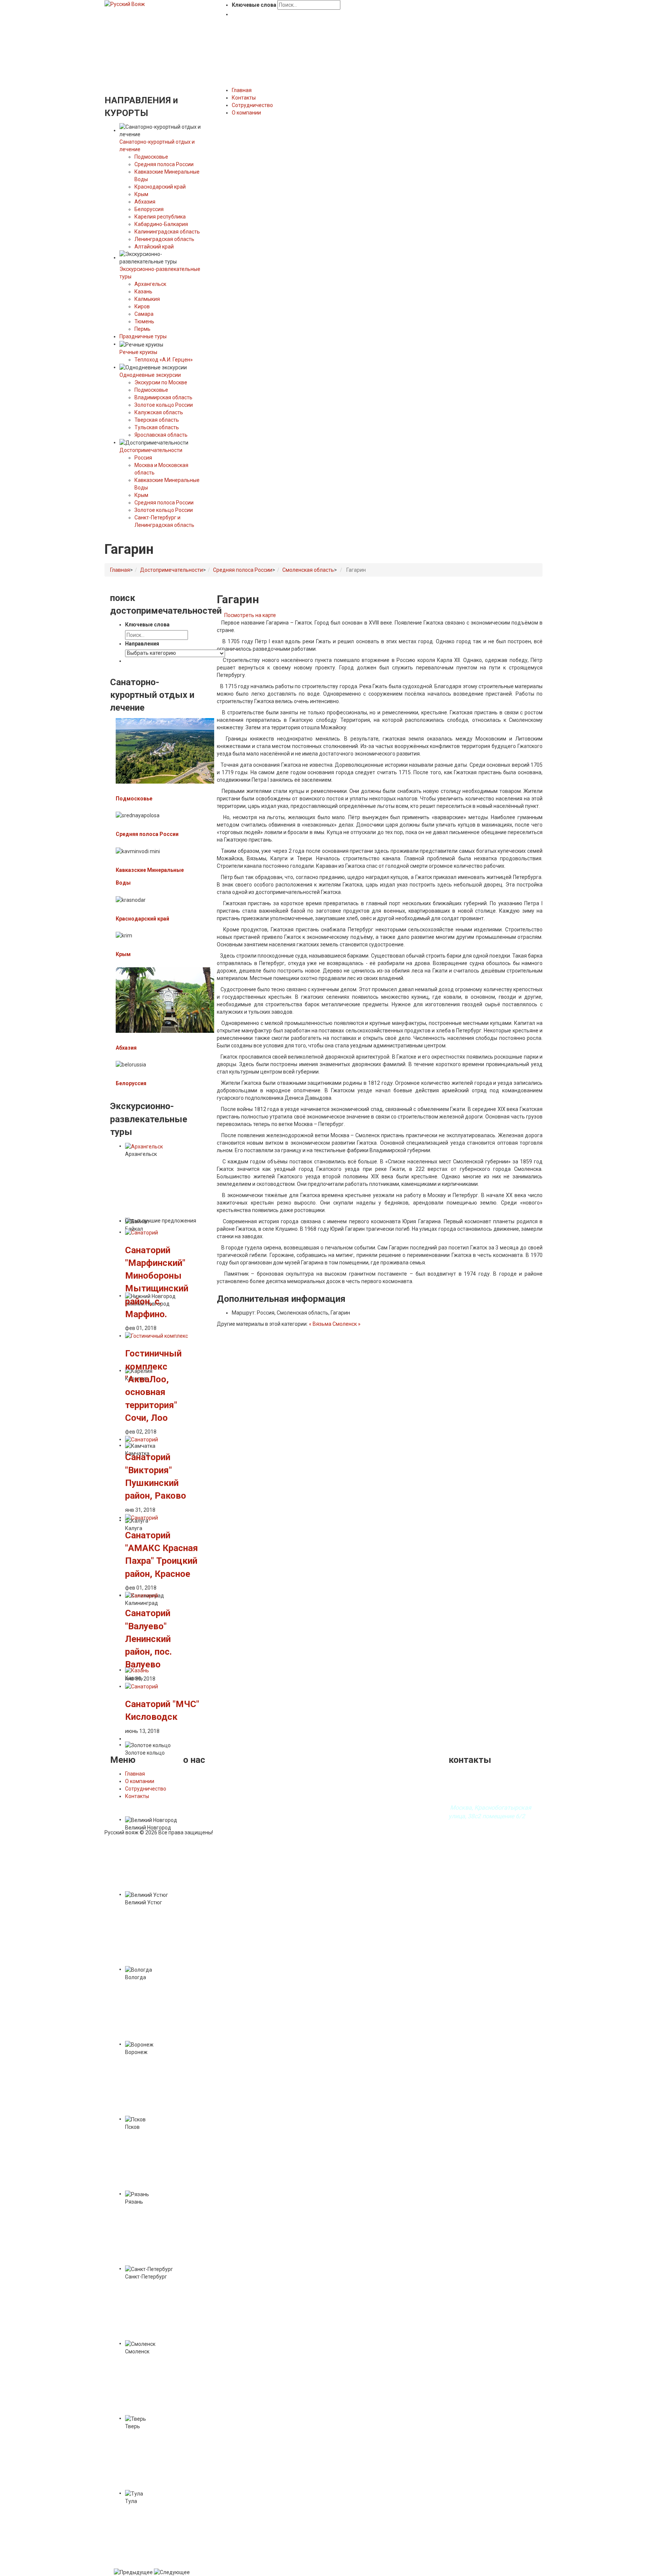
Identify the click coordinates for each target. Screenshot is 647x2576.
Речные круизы (138, 352)
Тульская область (157, 427)
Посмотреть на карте (250, 615)
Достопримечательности (151, 450)
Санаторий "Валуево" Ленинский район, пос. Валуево (148, 1639)
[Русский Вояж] (125, 4)
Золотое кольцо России (164, 405)
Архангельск (150, 284)
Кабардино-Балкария (161, 224)
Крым (141, 194)
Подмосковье (151, 157)
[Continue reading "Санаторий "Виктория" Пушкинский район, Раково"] (142, 1439)
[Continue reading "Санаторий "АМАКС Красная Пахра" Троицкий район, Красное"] (142, 1517)
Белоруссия (149, 209)
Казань (143, 292)
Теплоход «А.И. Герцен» (164, 360)
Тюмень (144, 321)
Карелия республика (160, 217)
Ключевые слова (254, 5)
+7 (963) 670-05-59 (474, 1796)
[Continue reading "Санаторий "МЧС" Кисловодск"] (142, 1686)
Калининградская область (167, 232)
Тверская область (157, 420)
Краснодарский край (160, 187)
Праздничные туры (143, 336)
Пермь (142, 329)
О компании (140, 1781)
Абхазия (145, 202)
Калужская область (159, 412)
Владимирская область (163, 397)
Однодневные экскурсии (150, 375)
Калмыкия (147, 299)
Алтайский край (154, 247)
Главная (120, 570)
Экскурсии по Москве (161, 382)
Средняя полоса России (164, 164)
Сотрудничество (146, 1789)
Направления (142, 644)
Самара (144, 314)
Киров (142, 306)
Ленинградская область (164, 239)
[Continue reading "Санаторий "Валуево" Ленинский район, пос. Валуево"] (142, 1595)
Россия (143, 458)
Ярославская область (161, 435)
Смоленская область (308, 570)
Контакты (137, 1796)
